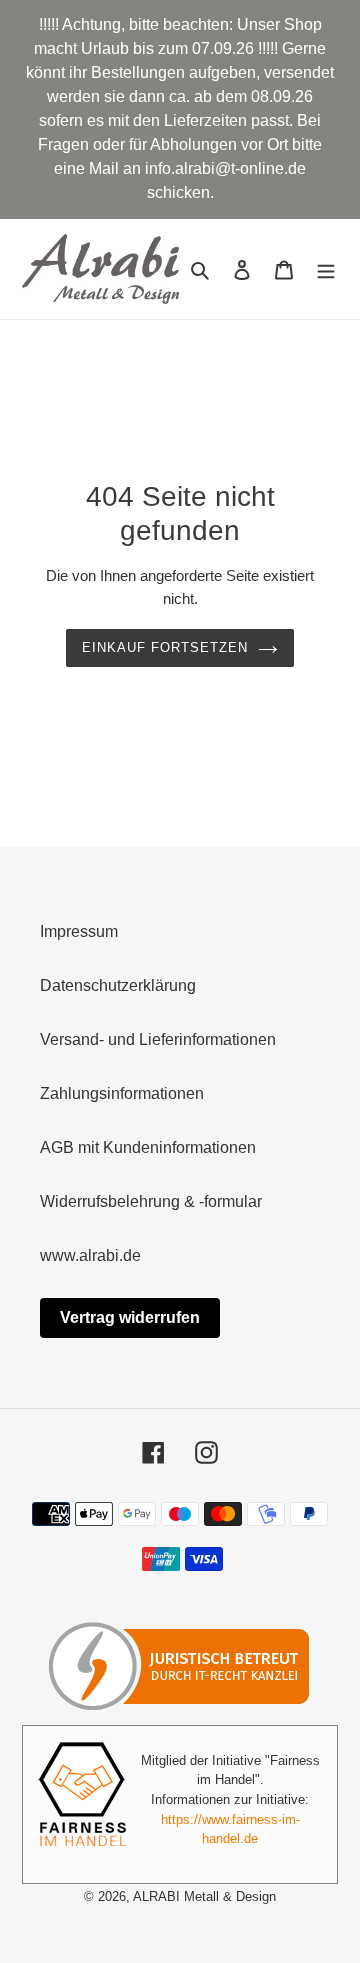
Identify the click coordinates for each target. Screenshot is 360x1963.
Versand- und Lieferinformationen (158, 1039)
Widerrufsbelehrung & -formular (151, 1201)
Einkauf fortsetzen (165, 647)
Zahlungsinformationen (122, 1093)
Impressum (79, 931)
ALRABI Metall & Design (204, 1896)
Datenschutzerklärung (118, 985)
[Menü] (326, 269)
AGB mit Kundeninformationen (148, 1147)
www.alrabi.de (90, 1255)
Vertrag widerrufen (130, 1317)
